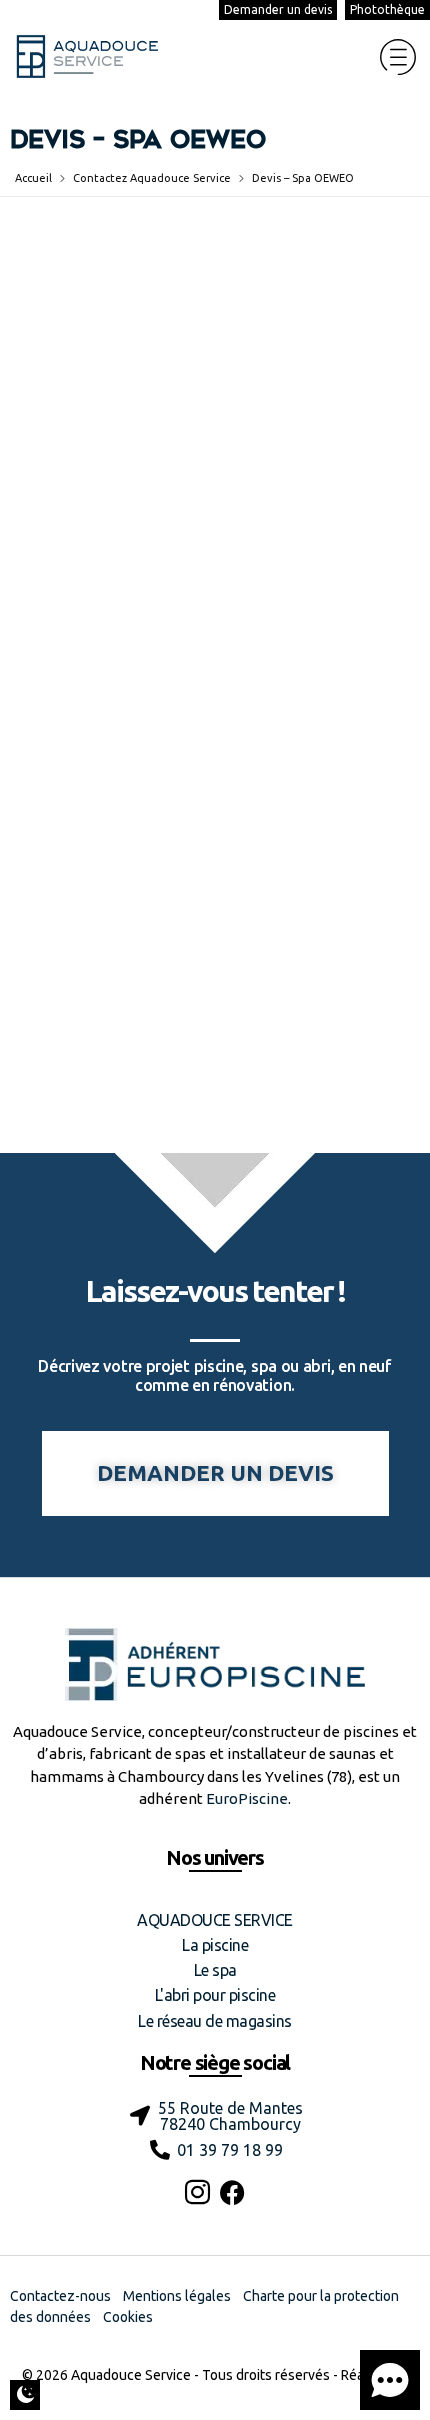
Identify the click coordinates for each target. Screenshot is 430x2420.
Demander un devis (278, 9)
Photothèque (387, 9)
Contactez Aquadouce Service (152, 178)
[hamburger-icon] (397, 57)
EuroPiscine (247, 1798)
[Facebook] (232, 2192)
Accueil (33, 178)
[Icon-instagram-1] (197, 2192)
